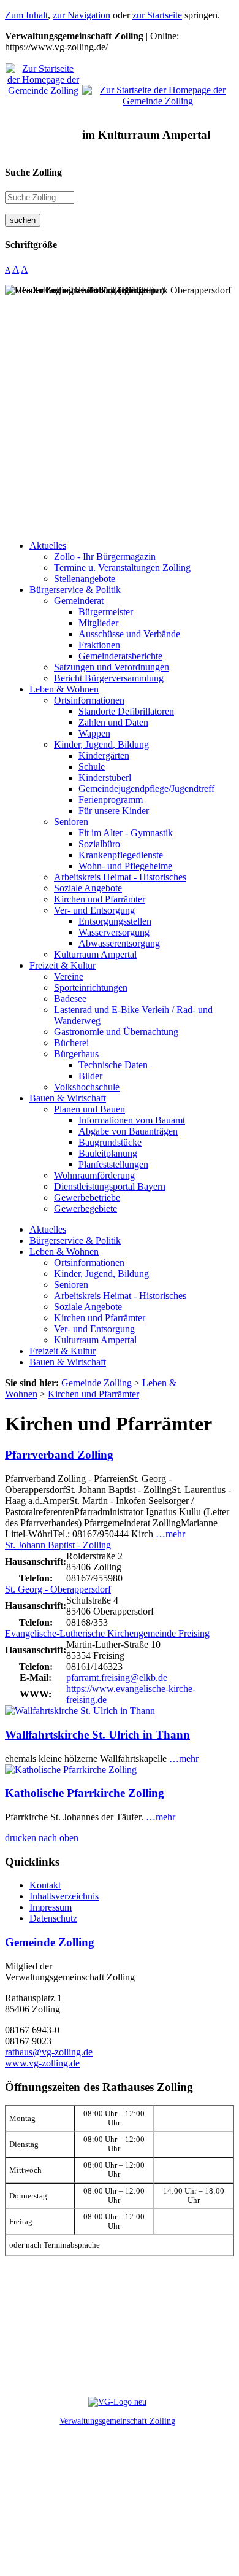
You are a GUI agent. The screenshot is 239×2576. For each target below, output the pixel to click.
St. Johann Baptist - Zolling (58, 1545)
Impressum (51, 1907)
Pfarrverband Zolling (59, 1455)
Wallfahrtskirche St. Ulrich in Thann (97, 1735)
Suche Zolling (33, 172)
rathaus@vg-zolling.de (49, 2052)
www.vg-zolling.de (42, 2063)
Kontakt (45, 1885)
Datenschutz (53, 1918)
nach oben (59, 1838)
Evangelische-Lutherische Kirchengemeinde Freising (107, 1633)
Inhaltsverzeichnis (64, 1896)
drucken (21, 1838)
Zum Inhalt (26, 15)
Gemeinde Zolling (50, 1942)
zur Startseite (157, 15)
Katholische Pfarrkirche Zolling (85, 1793)
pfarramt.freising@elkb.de (117, 1678)
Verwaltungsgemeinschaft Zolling (117, 2421)
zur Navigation (82, 15)
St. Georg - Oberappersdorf (58, 1589)
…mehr (170, 1534)
